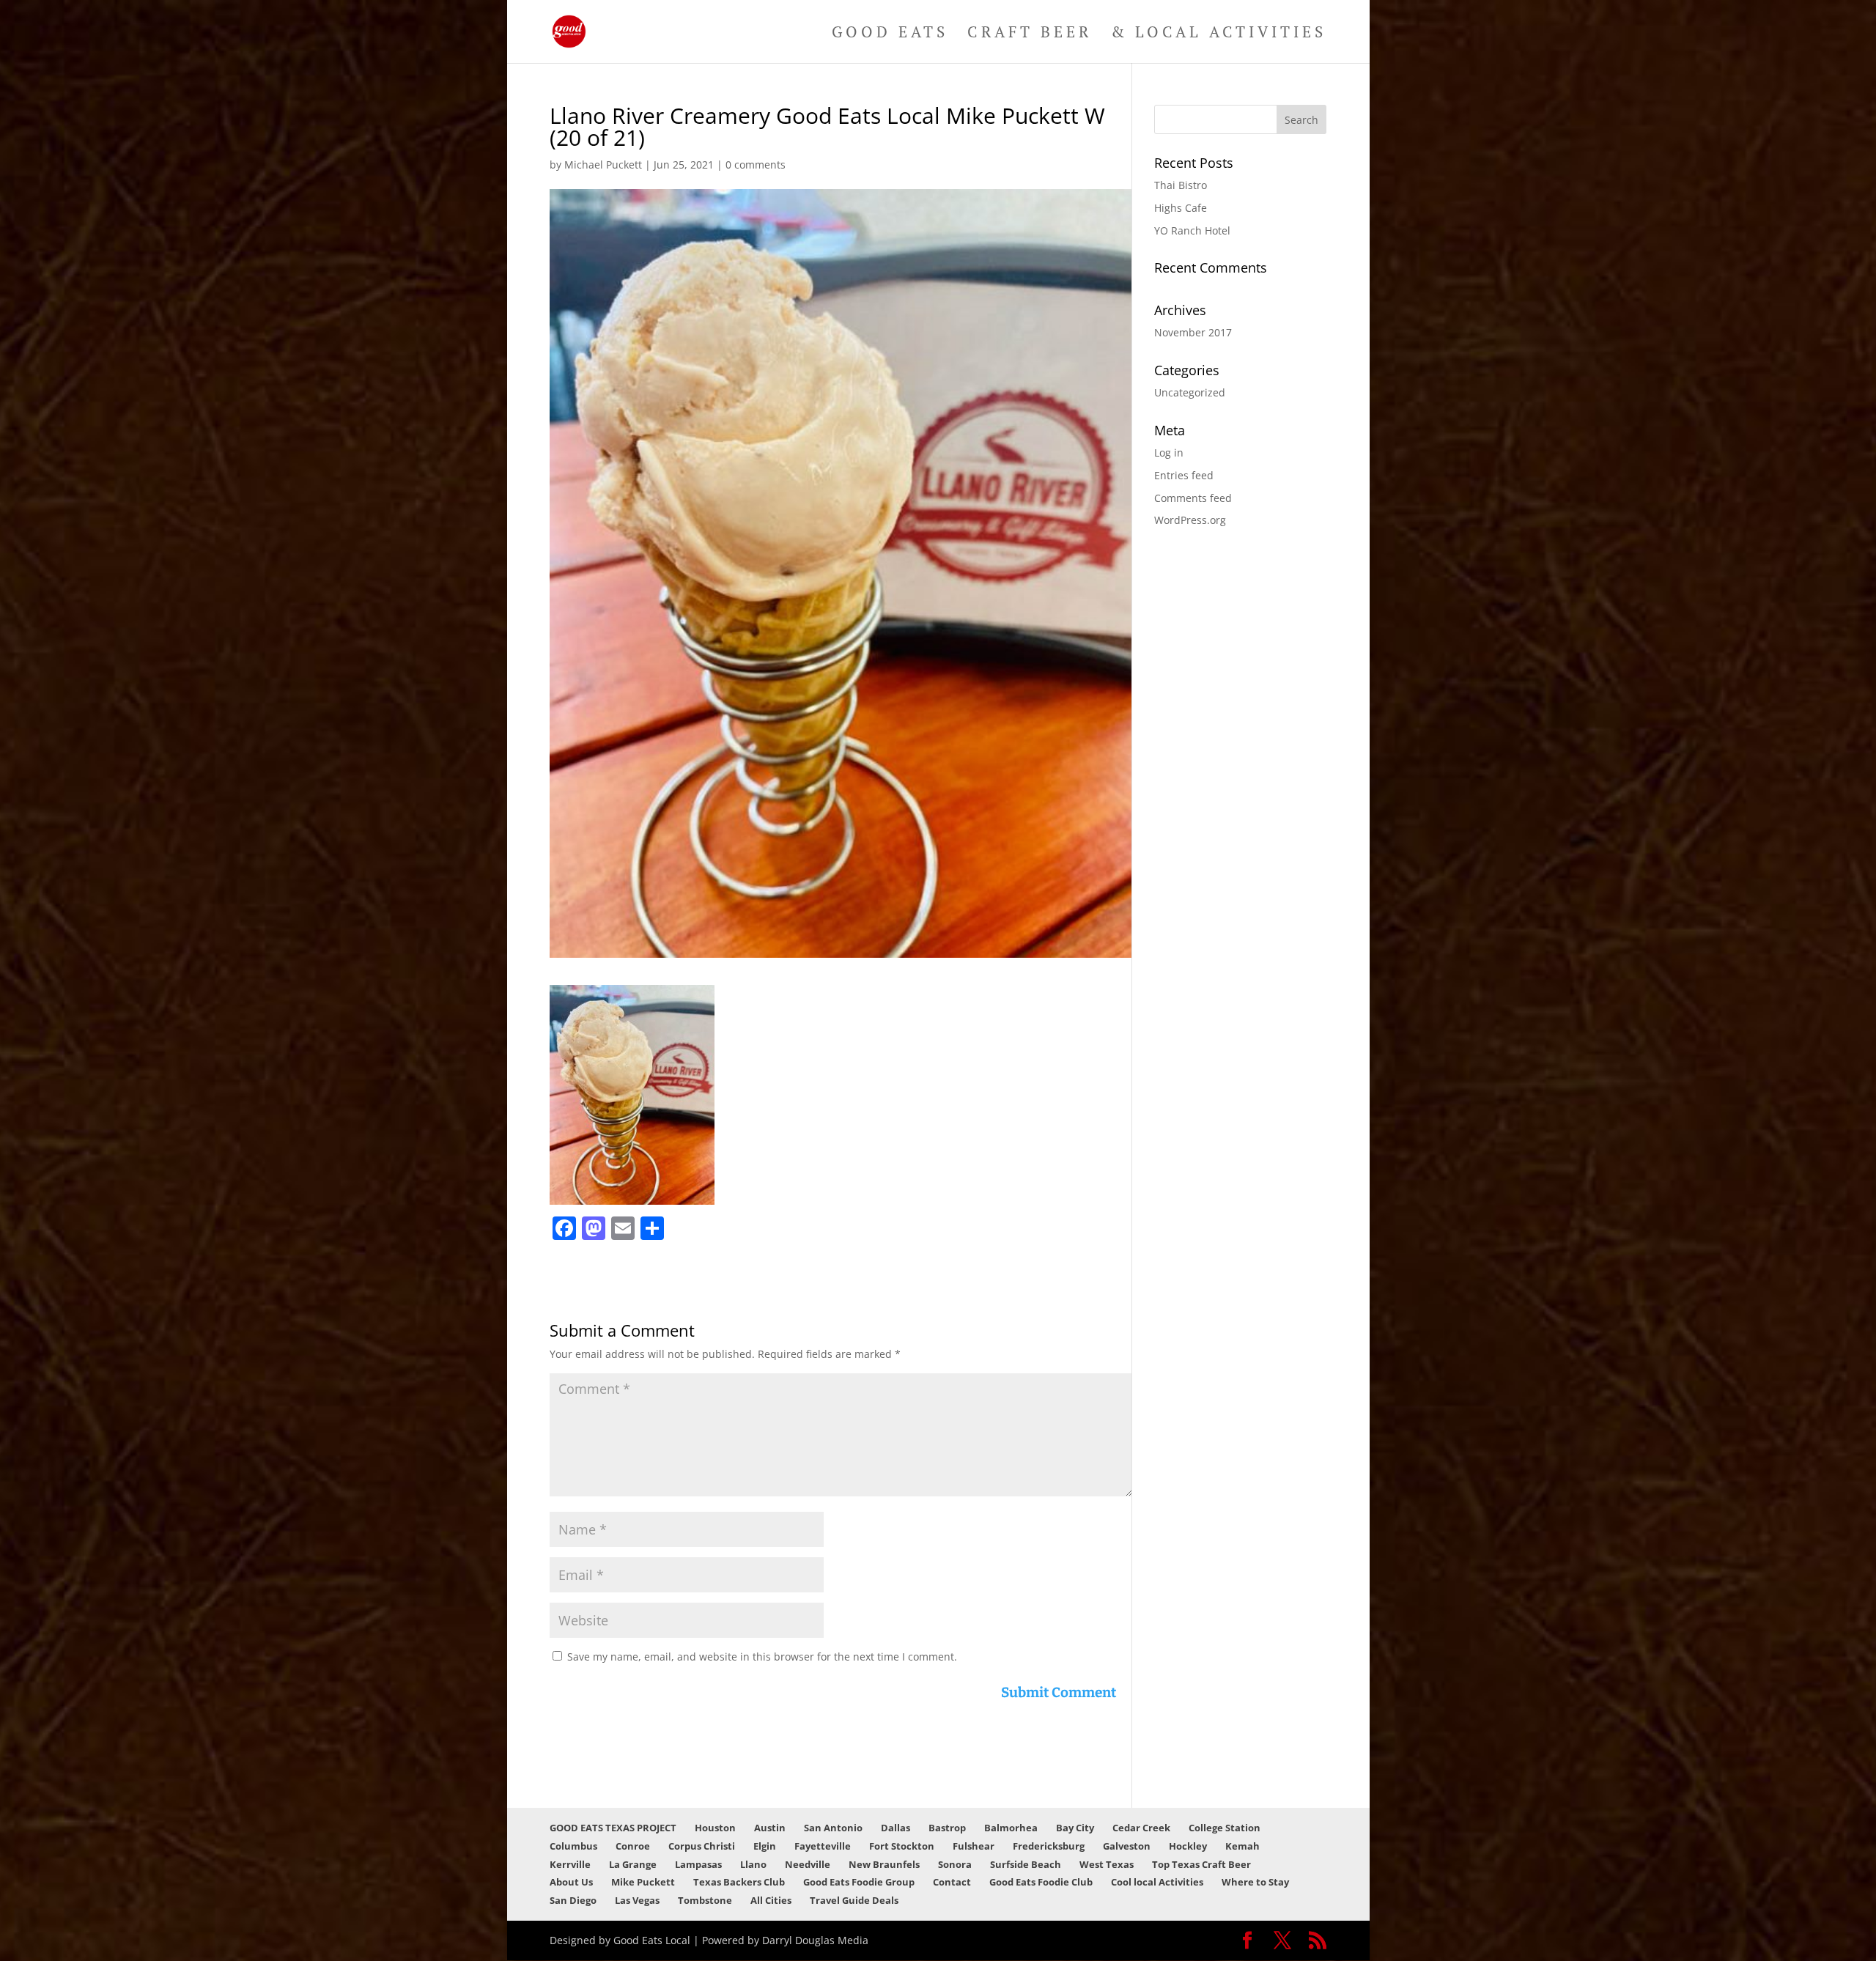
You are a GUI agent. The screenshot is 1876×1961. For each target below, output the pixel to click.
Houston (715, 1828)
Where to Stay (1255, 1882)
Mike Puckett (643, 1882)
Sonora (955, 1864)
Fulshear (974, 1846)
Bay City (1075, 1828)
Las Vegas (637, 1900)
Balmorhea (1011, 1828)
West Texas (1107, 1864)
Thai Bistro (1181, 185)
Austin (770, 1828)
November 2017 (1193, 332)
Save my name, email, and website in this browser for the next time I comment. (762, 1657)
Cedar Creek (1141, 1828)
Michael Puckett (603, 165)
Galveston (1127, 1846)
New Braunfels (884, 1864)
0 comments (756, 165)
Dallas (895, 1828)
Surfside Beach (1026, 1864)
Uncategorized (1190, 392)
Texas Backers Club (739, 1882)
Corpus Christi (702, 1846)
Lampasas (698, 1864)
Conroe (633, 1846)
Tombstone (705, 1900)
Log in (1169, 453)
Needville (808, 1864)
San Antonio (833, 1828)
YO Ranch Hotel (1192, 230)
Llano (753, 1864)
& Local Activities (1219, 34)
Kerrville (570, 1864)
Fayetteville (823, 1846)
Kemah (1242, 1846)
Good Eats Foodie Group (859, 1882)
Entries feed (1184, 475)
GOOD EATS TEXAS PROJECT (613, 1828)
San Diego (573, 1900)
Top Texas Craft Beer (1201, 1864)
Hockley (1188, 1846)
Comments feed (1193, 498)
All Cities (771, 1900)
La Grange (633, 1864)
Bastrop (947, 1828)
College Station (1225, 1828)
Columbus (573, 1846)
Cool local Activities (1157, 1882)
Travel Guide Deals (854, 1900)
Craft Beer (1030, 34)
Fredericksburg (1049, 1846)
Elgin (765, 1846)
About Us (571, 1882)
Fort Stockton (902, 1846)
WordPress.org (1190, 520)
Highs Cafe (1181, 208)
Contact (952, 1882)
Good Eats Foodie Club (1041, 1882)
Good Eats (890, 34)
